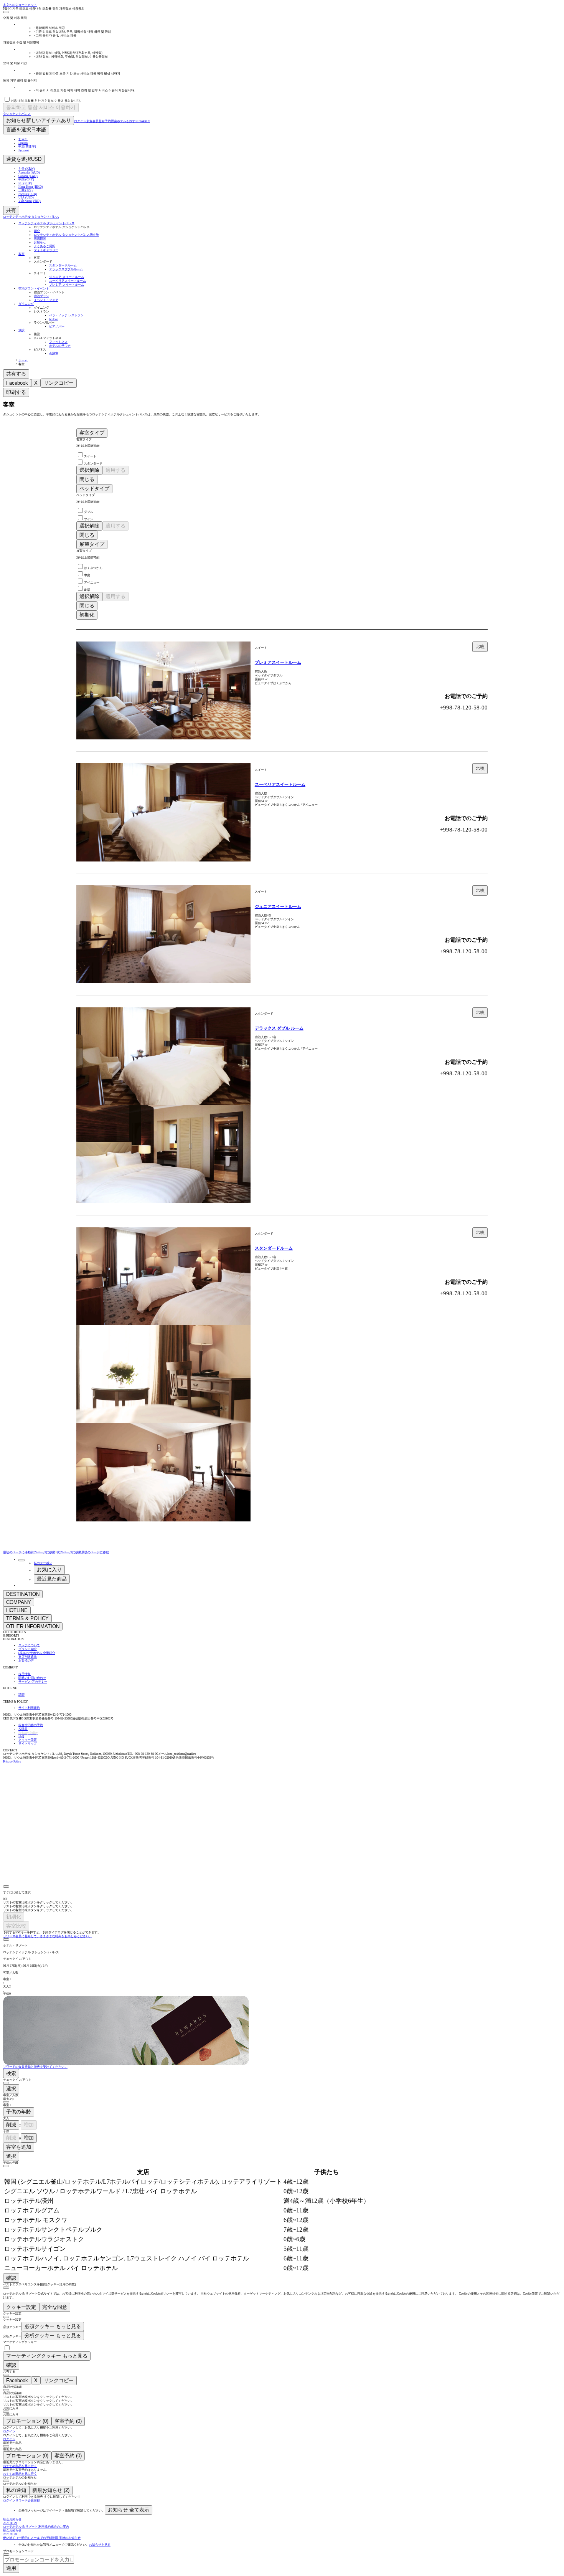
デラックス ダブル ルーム (279, 1028)
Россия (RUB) (28, 194)
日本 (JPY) (26, 190)
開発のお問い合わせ (32, 1678)
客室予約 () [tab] (68, 2421)
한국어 (23, 139)
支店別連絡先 (28, 1657)
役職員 (23, 1729)
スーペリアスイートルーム (280, 784)
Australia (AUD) (29, 173)
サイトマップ (28, 1744)
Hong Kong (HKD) (31, 187)
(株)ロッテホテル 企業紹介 (37, 1653)
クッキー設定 (28, 1740)
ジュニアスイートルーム (278, 906)
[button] (282, 1949)
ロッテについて (29, 1645)
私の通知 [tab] (16, 2490)
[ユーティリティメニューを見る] (21, 1560)
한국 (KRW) (27, 169)
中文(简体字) (27, 146)
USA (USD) (26, 198)
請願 (21, 1695)
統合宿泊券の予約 (31, 1725)
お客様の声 (26, 1661)
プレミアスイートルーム (278, 662)
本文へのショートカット (20, 5)
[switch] (7, 2348)
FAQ (21, 1736)
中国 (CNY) (26, 179)
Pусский (24, 150)
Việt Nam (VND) (30, 201)
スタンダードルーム (274, 1248)
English (23, 143)
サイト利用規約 (29, 1708)
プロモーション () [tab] (27, 2421)
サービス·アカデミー (33, 1682)
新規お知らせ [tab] (51, 2490)
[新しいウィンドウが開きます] (18, 1776)
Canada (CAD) (28, 176)
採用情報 (25, 1674)
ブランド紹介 (28, 1649)
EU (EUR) (25, 183)
